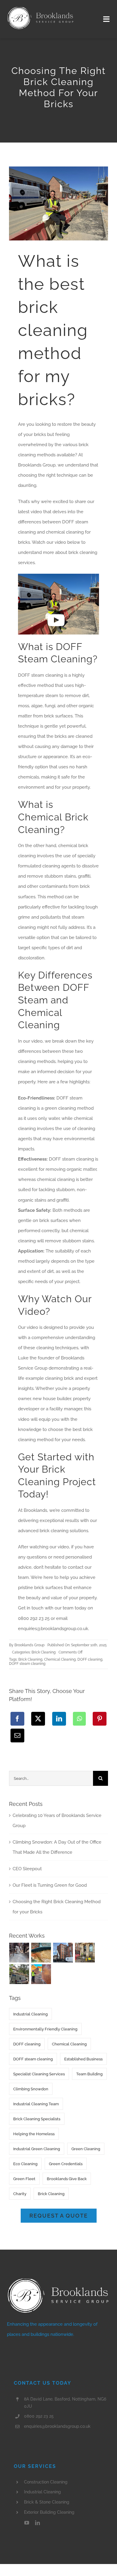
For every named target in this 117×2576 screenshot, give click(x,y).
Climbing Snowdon (31, 2089)
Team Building (89, 2074)
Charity (20, 2194)
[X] (38, 1719)
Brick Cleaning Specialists (37, 2119)
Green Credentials (66, 2164)
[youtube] (27, 2523)
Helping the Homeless (34, 2134)
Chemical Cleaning (60, 1659)
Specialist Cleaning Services (39, 2074)
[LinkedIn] (59, 1719)
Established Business (83, 2059)
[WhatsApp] (79, 1719)
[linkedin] (37, 2523)
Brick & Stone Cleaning (47, 2502)
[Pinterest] (100, 1719)
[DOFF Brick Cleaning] (63, 1953)
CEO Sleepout (27, 1869)
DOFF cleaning (90, 1659)
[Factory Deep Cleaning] (19, 1953)
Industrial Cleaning (30, 2014)
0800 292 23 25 (39, 2416)
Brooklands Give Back (67, 2179)
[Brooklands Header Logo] (40, 8)
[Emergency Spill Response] (41, 1953)
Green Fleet (24, 2179)
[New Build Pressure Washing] (41, 1974)
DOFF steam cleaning (27, 1664)
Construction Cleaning (46, 2482)
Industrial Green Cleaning (37, 2149)
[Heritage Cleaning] (19, 1974)
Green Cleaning (86, 2149)
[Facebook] (17, 1719)
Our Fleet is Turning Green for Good (50, 1885)
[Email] (17, 1735)
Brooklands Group (29, 1645)
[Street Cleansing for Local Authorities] (85, 1953)
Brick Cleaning (43, 1652)
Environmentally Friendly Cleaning (45, 2029)
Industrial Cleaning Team (36, 2104)
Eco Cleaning (25, 2164)
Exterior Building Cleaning (49, 2512)
